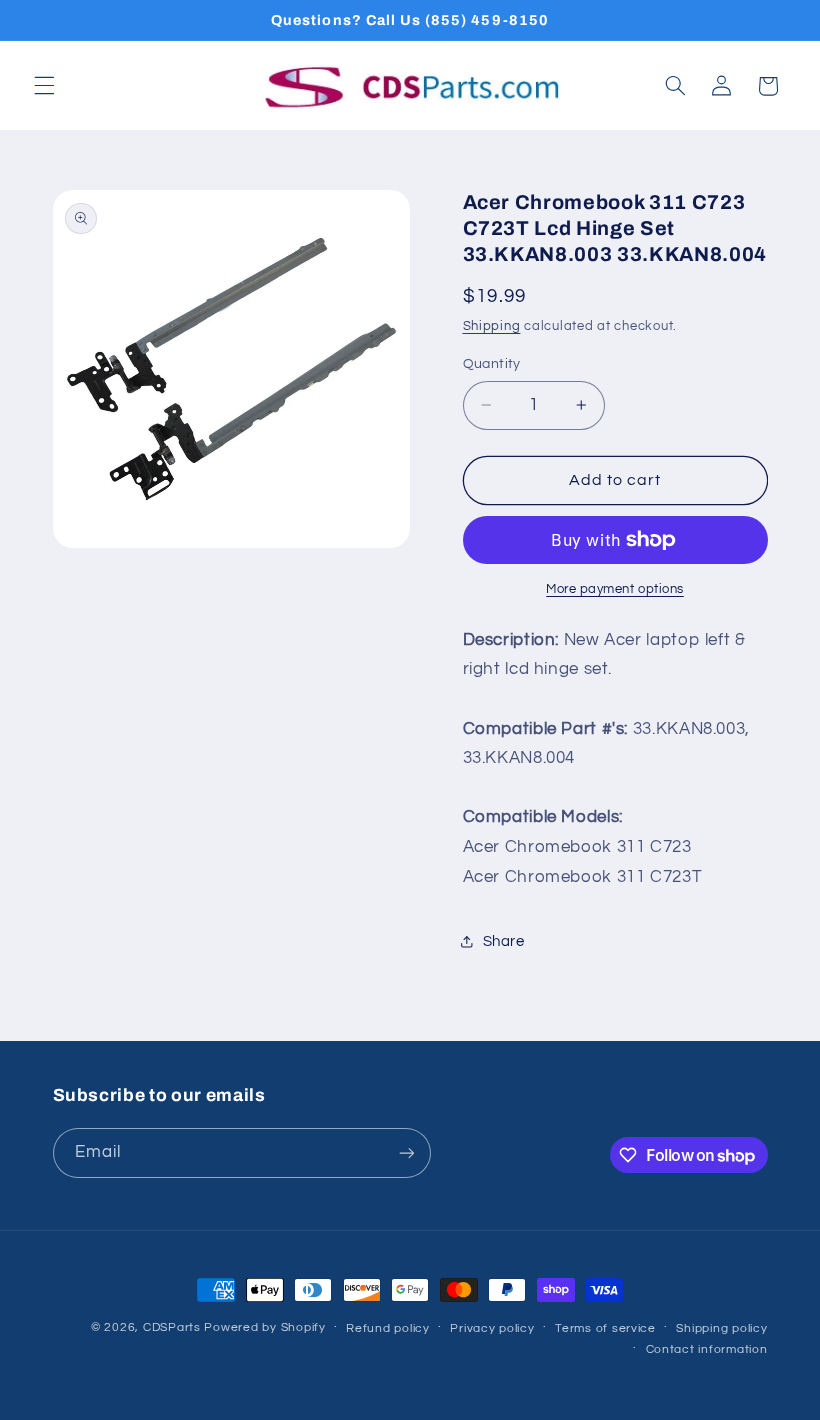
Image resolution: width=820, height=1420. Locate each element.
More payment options (615, 589)
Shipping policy (721, 1328)
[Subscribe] (406, 1152)
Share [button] (504, 941)
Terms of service (605, 1328)
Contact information (707, 1349)
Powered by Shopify (264, 1327)
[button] (44, 86)
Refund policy (388, 1328)
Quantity (492, 364)
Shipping (492, 326)
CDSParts (172, 1327)
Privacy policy (492, 1328)
